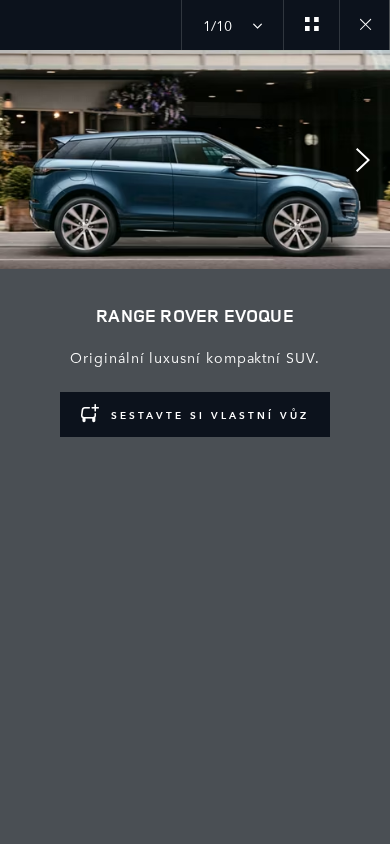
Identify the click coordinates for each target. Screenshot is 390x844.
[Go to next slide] (368, 160)
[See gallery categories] (311, 25)
